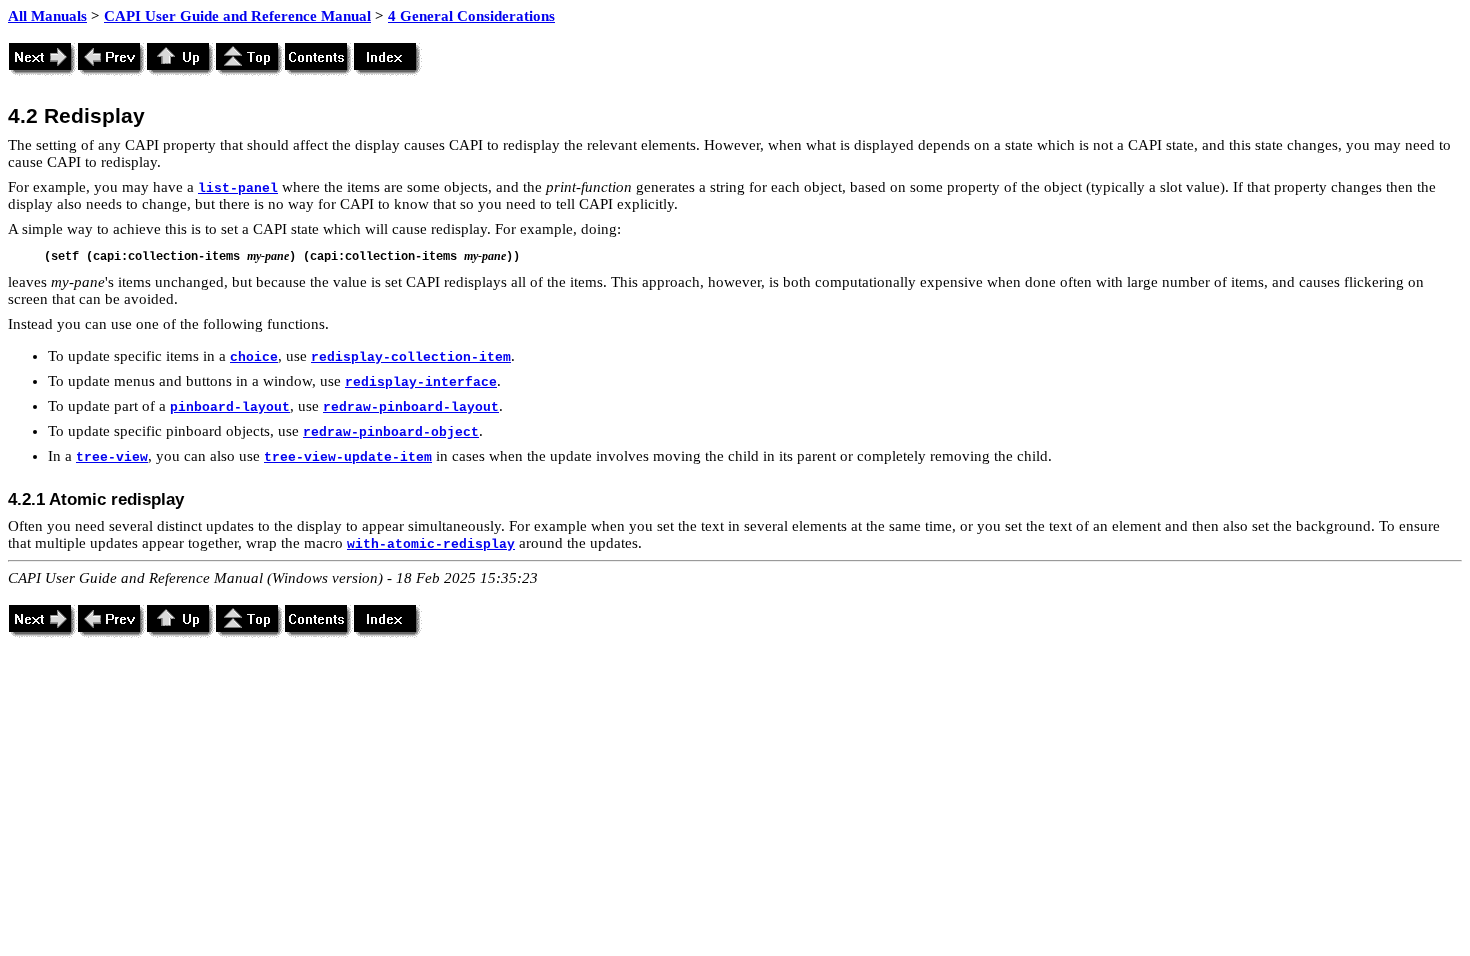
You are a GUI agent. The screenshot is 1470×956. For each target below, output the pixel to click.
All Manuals (47, 16)
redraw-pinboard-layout (411, 407)
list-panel (238, 188)
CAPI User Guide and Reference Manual (237, 16)
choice (254, 357)
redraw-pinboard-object (391, 432)
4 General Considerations (471, 16)
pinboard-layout (230, 407)
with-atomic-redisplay (431, 544)
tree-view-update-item (348, 457)
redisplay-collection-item (411, 357)
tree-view (112, 457)
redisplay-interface (421, 382)
